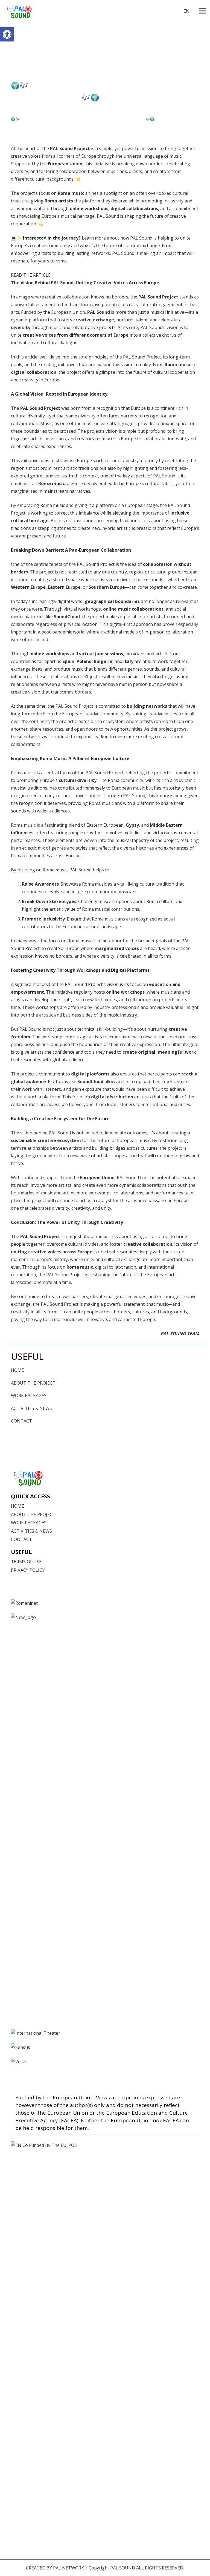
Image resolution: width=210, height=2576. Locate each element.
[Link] (19, 11)
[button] (7, 34)
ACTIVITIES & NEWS (31, 1408)
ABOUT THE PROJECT (33, 1383)
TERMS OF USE (26, 1562)
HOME (17, 1370)
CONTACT (21, 1421)
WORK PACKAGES (29, 1395)
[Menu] (202, 11)
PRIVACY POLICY (28, 1570)
